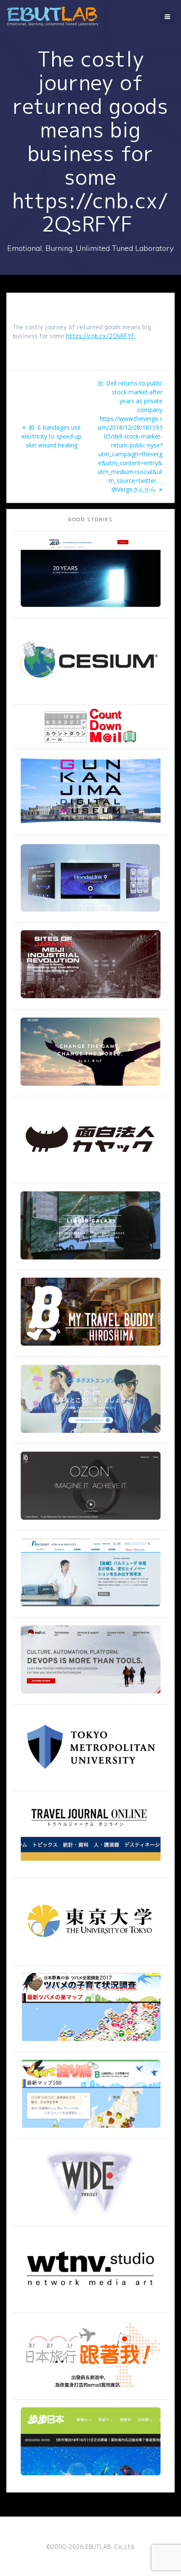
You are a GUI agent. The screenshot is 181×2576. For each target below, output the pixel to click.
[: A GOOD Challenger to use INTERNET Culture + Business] (90, 1609)
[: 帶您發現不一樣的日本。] (90, 2478)
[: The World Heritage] (90, 1001)
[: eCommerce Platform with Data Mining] (90, 1436)
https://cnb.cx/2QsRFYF (101, 336)
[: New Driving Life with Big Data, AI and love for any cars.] (90, 914)
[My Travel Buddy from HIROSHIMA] (90, 1349)
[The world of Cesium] (90, 697)
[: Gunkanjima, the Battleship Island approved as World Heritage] (90, 828)
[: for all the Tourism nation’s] (90, 1870)
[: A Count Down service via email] (90, 740)
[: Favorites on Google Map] (90, 2044)
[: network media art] (90, 2305)
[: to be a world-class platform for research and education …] (90, 1957)
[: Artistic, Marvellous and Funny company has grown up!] (90, 1175)
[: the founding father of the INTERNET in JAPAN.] (90, 2218)
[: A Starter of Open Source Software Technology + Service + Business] (90, 1696)
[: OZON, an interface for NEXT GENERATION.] (90, 1522)
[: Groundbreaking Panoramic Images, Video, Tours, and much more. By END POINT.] (90, 1262)
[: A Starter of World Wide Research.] (90, 610)
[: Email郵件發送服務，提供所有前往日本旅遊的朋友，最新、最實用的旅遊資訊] (90, 2392)
